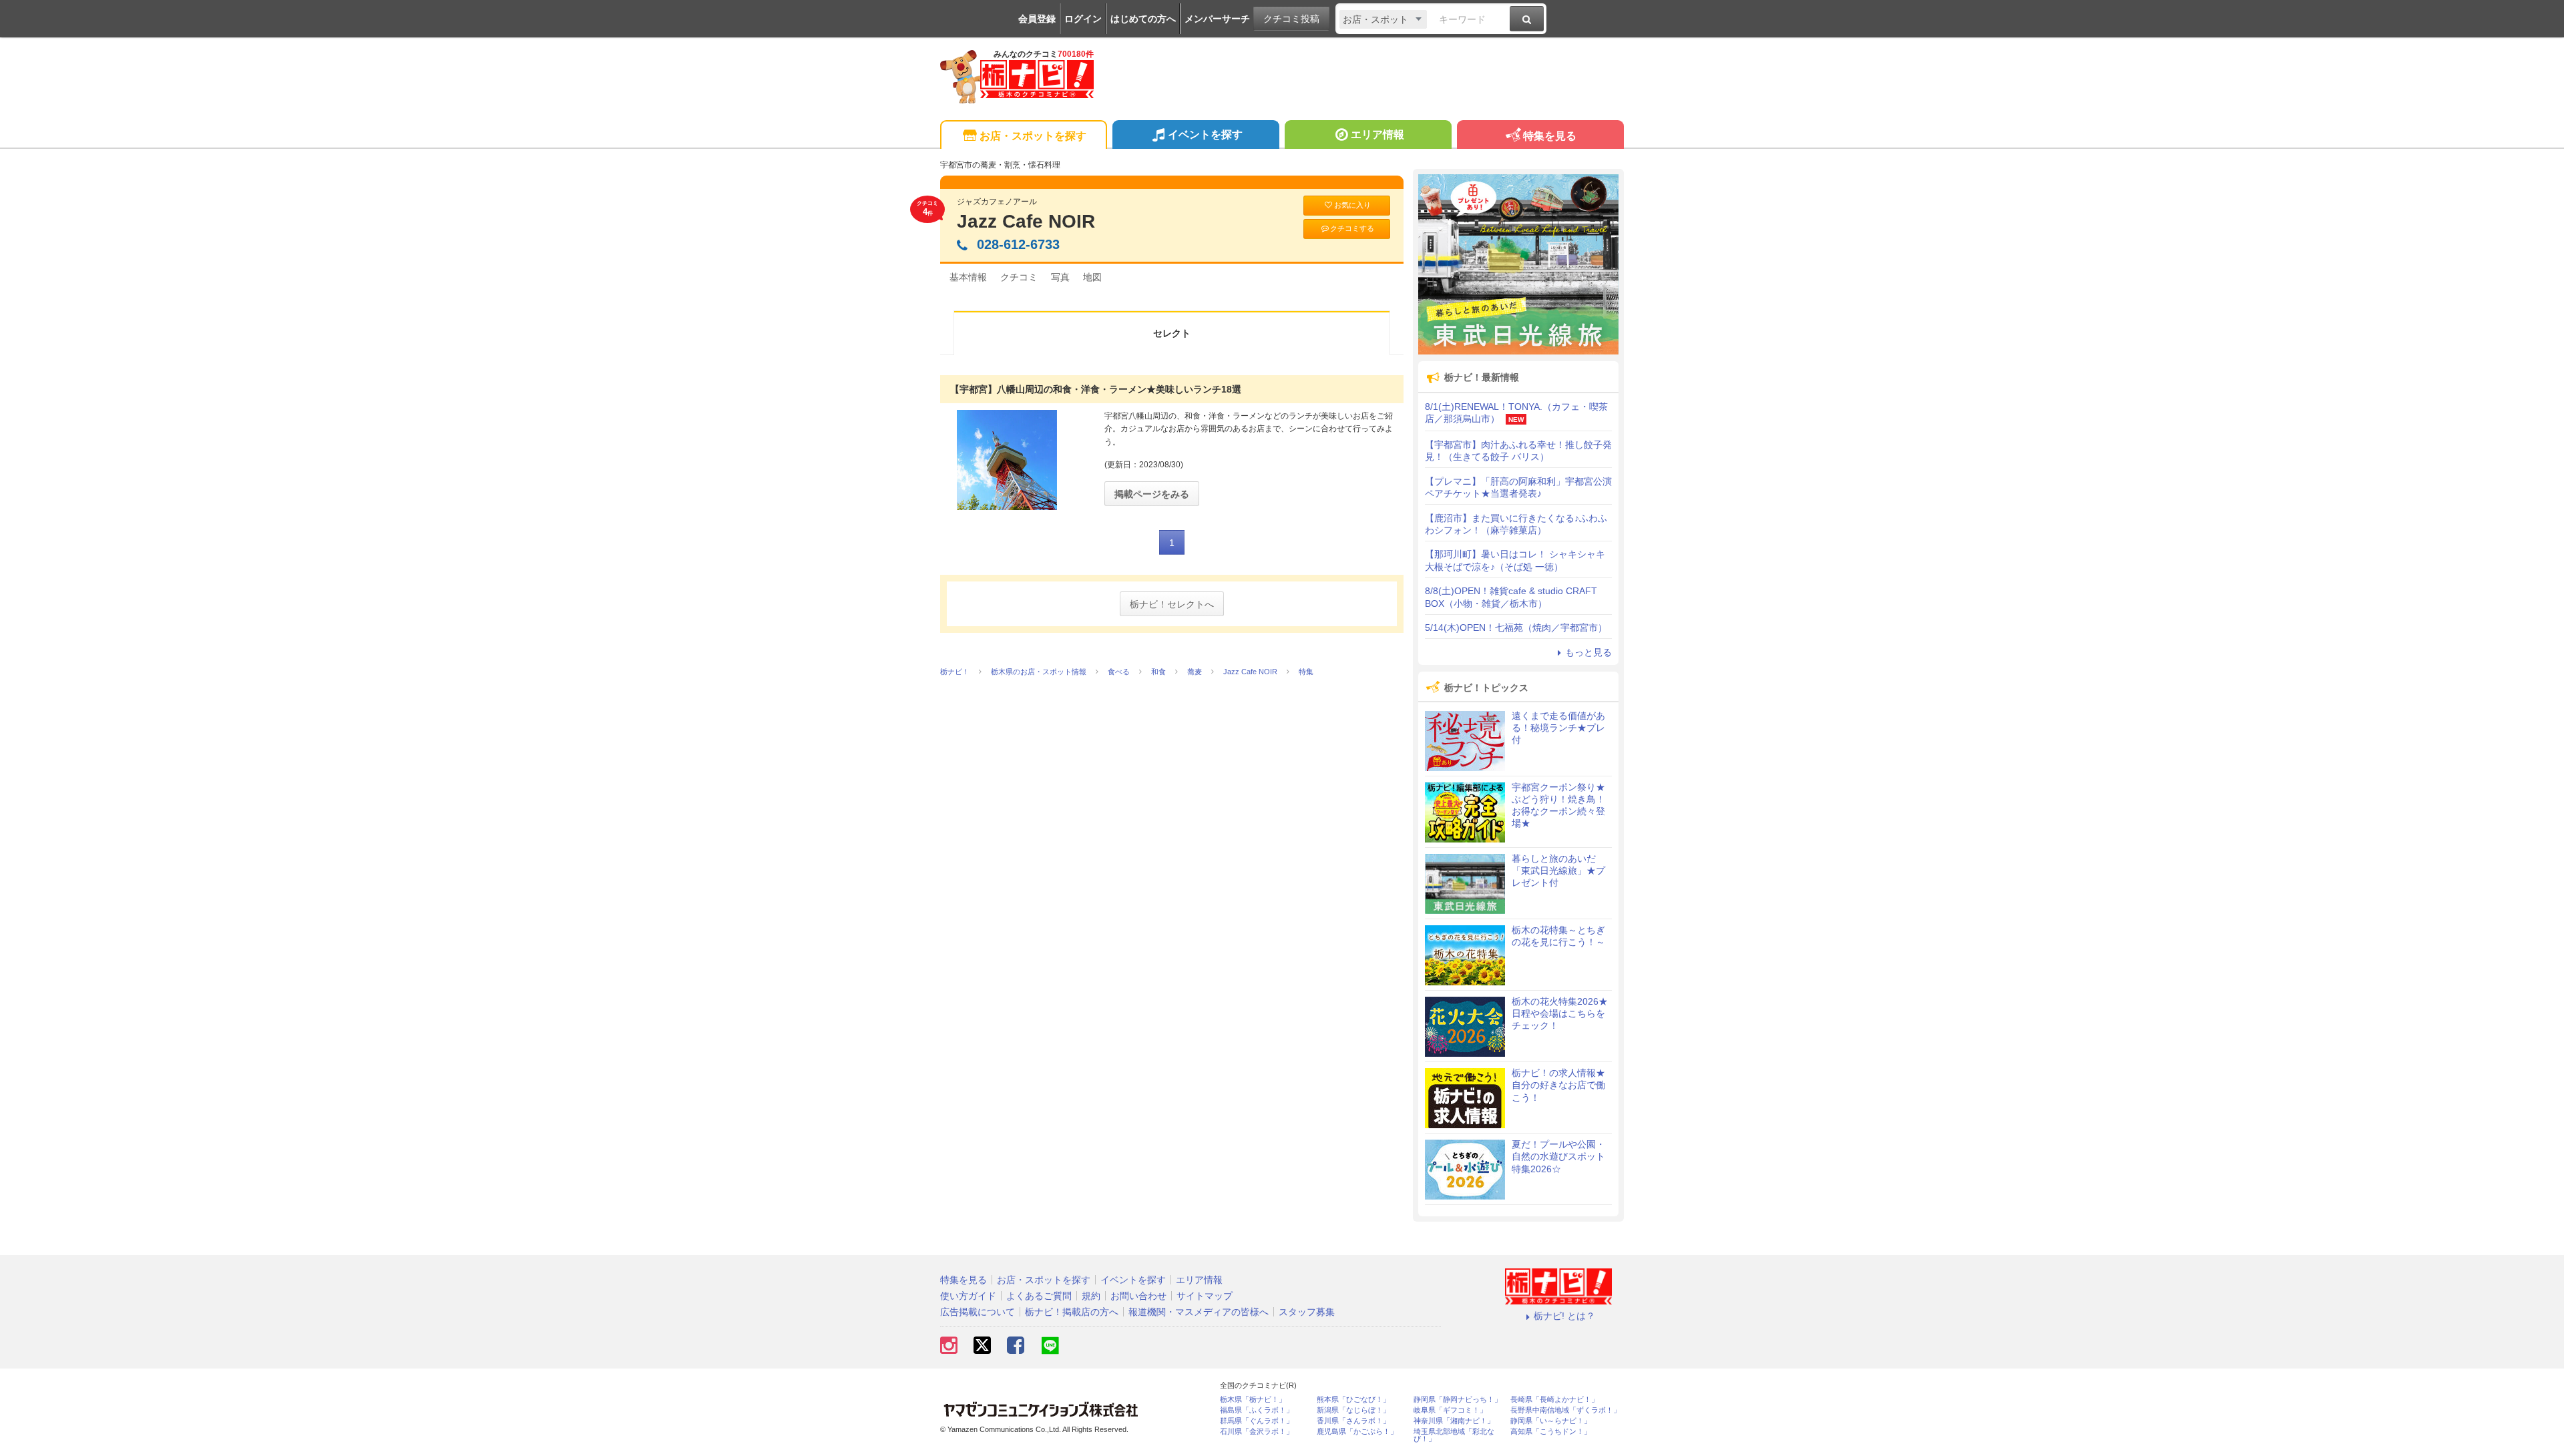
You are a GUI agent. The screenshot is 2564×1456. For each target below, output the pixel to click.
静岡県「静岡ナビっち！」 (1458, 1400)
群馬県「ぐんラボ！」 (1257, 1421)
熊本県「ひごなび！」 (1353, 1400)
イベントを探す (1205, 135)
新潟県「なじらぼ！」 (1353, 1410)
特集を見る (1550, 136)
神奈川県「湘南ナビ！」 (1454, 1421)
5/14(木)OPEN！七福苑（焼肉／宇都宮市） (1516, 628)
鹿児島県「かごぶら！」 (1357, 1432)
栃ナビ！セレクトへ (1172, 604)
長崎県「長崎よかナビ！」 (1554, 1400)
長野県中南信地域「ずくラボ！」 (1565, 1410)
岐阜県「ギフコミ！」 (1450, 1410)
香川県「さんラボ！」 (1353, 1421)
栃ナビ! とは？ (1564, 1316)
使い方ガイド (968, 1296)
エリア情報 (1377, 135)
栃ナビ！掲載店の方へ (1072, 1312)
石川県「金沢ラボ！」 (1257, 1432)
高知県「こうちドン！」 (1551, 1432)
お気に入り (1352, 205)
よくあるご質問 (1039, 1296)
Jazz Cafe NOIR (1026, 221)
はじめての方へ (1143, 19)
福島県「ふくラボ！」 (1257, 1410)
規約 (1091, 1296)
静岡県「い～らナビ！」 (1551, 1421)
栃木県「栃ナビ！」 (1253, 1400)
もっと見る (1588, 652)
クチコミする (1352, 228)
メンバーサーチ (1217, 19)
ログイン (1083, 19)
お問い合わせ (1138, 1296)
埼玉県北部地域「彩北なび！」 (1454, 1435)
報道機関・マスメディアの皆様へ (1199, 1312)
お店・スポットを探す (1033, 136)
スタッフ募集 (1307, 1312)
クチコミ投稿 (1291, 19)
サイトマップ (1205, 1296)
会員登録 (1037, 19)
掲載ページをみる (1152, 494)
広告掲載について (978, 1312)
